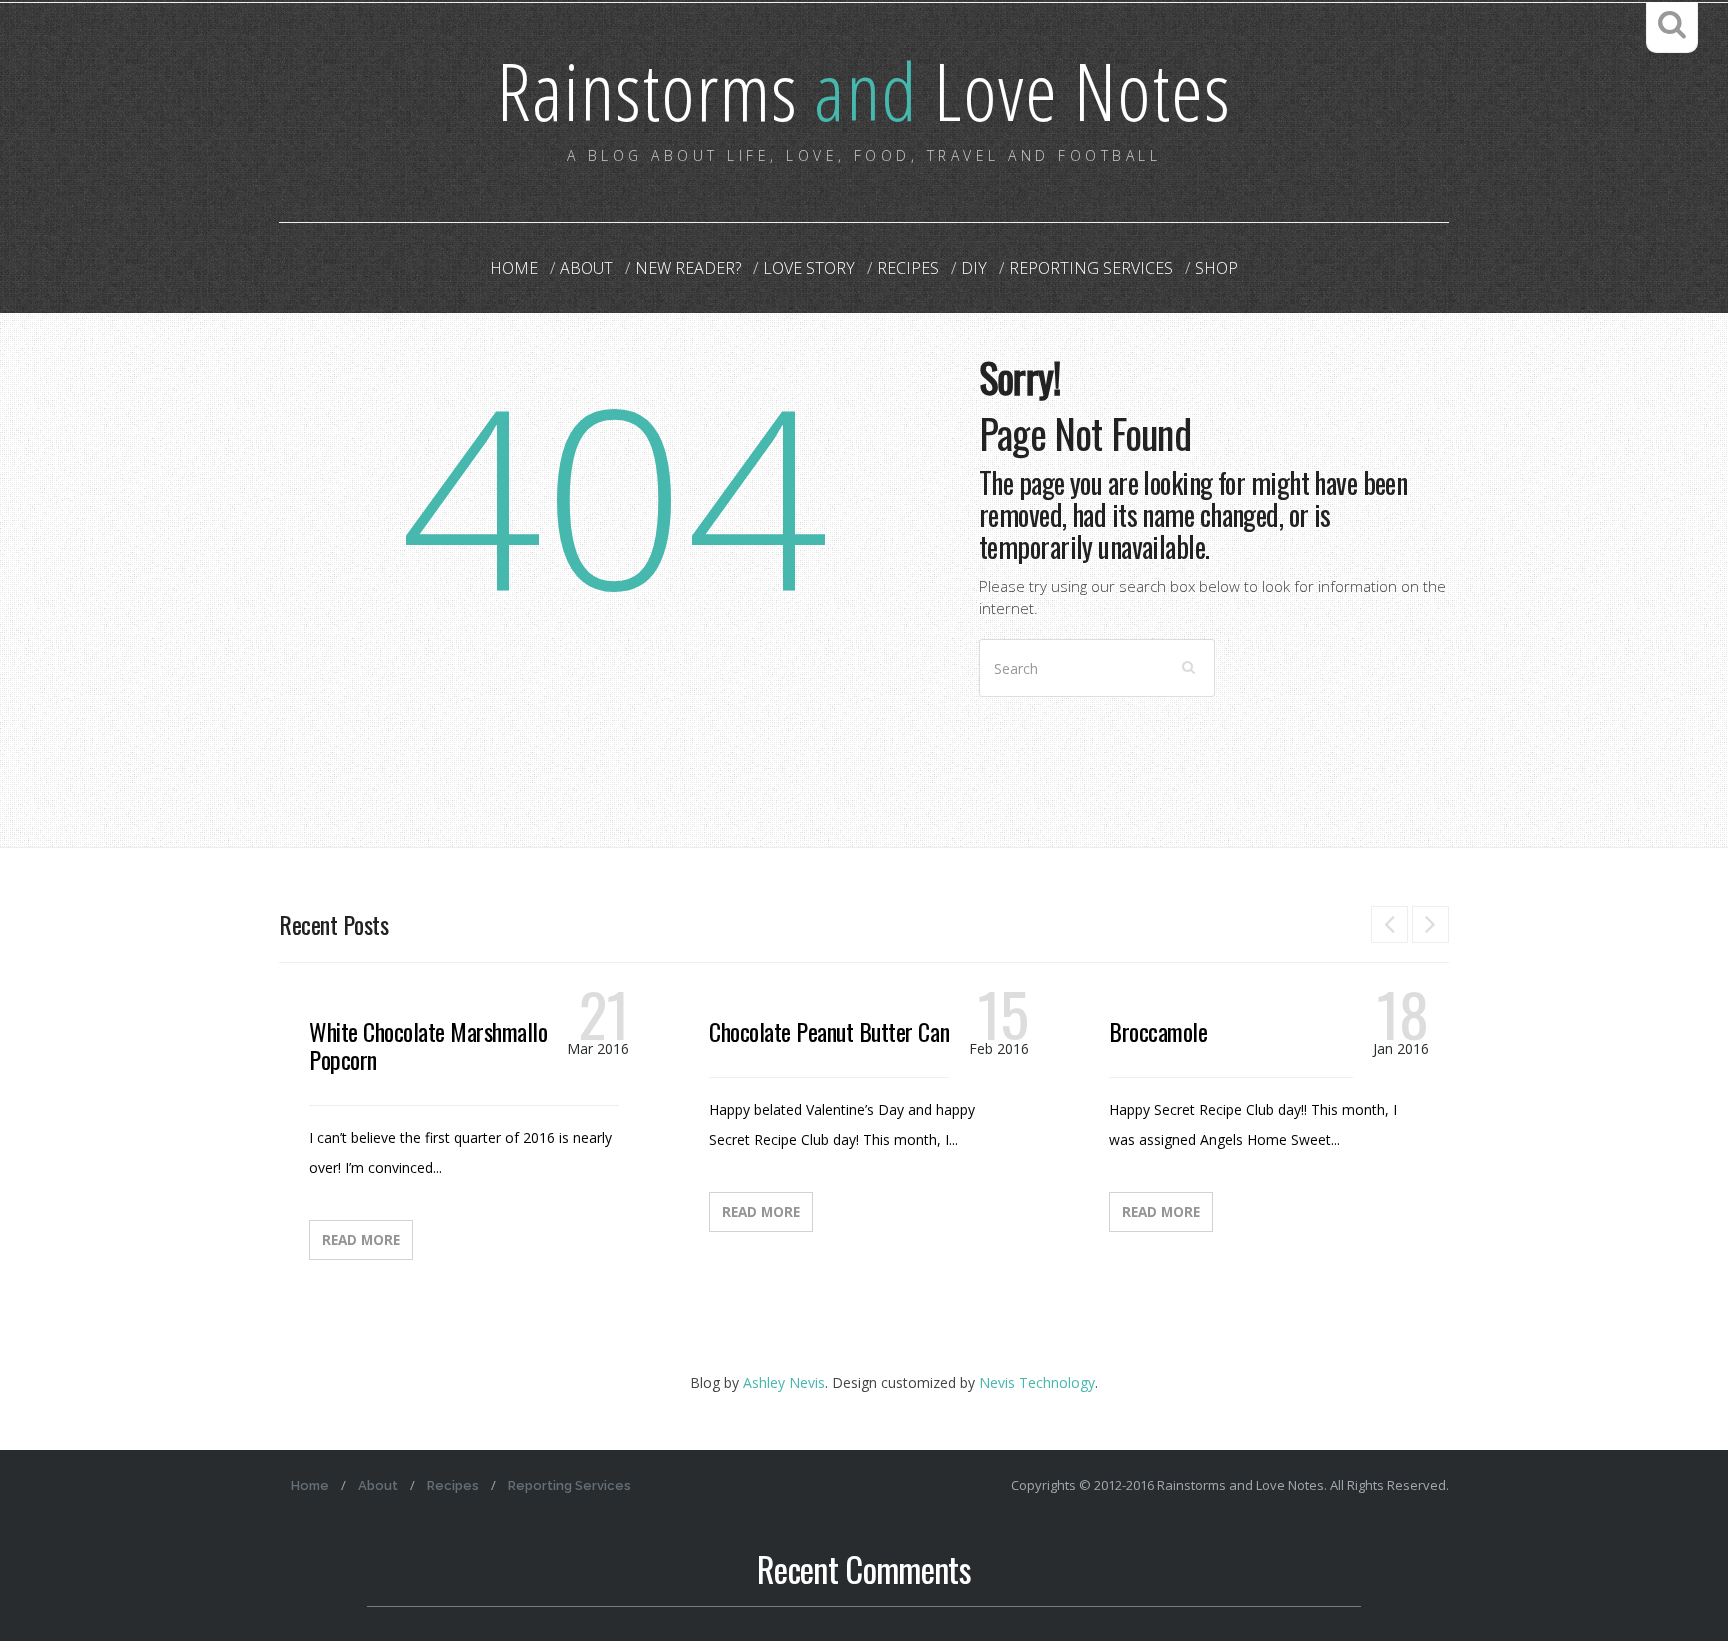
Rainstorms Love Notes (864, 89)
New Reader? (688, 268)
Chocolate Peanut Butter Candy (838, 1031)
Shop (1216, 268)
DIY (974, 268)
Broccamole (1158, 1031)
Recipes (908, 268)
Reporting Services (1091, 268)
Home (514, 268)
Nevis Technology (1037, 1382)
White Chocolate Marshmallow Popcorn (435, 1045)
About (586, 268)
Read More (361, 1240)
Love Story (809, 268)
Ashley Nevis (784, 1382)
